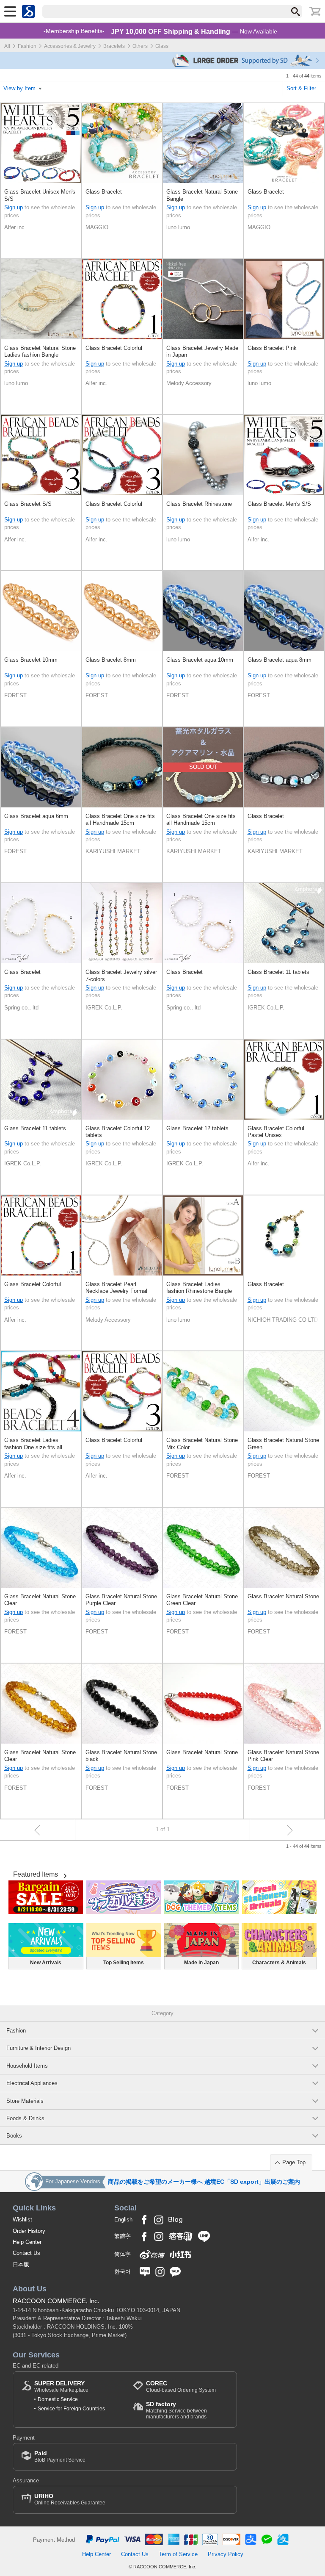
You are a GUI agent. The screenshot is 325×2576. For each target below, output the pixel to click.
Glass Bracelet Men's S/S (279, 504)
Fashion (27, 46)
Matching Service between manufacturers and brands (176, 2410)
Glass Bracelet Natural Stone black (121, 1756)
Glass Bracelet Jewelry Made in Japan (202, 351)
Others (140, 46)
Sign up (14, 207)
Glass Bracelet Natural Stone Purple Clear (121, 1600)
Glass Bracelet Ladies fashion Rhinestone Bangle (199, 1288)
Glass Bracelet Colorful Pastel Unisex (276, 1132)
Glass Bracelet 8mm (111, 660)
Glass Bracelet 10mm (31, 660)
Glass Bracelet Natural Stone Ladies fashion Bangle (40, 351)
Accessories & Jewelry (70, 46)
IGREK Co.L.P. (104, 1008)
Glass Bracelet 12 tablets (197, 1128)
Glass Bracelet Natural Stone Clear (40, 1600)
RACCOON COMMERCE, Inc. (56, 2301)
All (7, 46)
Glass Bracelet (104, 192)
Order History (29, 2231)
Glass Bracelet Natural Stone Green (283, 1443)
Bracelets (114, 46)
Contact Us (26, 2253)
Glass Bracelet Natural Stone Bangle (202, 195)
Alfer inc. (15, 227)
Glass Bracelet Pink (272, 348)
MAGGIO (97, 227)
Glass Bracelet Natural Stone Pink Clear (283, 1756)
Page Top (294, 2162)
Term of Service (178, 2554)
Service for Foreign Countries (71, 2409)
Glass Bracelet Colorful (114, 348)
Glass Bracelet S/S (28, 504)
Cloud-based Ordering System (181, 2386)
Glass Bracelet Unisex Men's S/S (40, 195)
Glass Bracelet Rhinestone (199, 504)
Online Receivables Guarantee (70, 2499)
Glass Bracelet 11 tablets (278, 972)
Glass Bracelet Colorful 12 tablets (118, 1132)
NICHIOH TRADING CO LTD (283, 1320)
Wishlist (22, 2220)
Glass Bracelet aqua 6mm (36, 816)
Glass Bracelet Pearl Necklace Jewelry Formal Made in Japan (116, 1288)
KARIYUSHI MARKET (113, 851)
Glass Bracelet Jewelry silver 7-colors (121, 975)
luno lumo (178, 227)
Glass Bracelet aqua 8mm (280, 660)
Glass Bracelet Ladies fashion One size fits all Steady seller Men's (33, 1444)
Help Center (27, 2242)
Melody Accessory (189, 383)
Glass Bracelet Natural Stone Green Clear (202, 1600)
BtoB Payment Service (60, 2456)
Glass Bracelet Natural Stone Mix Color (202, 1443)
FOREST (15, 695)
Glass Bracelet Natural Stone (283, 1596)
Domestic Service (58, 2399)
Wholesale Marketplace (61, 2386)
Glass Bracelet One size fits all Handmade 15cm (120, 819)
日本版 (21, 2264)
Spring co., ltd (21, 1008)
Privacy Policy (226, 2554)
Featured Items (36, 1874)
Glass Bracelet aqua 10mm (200, 660)
